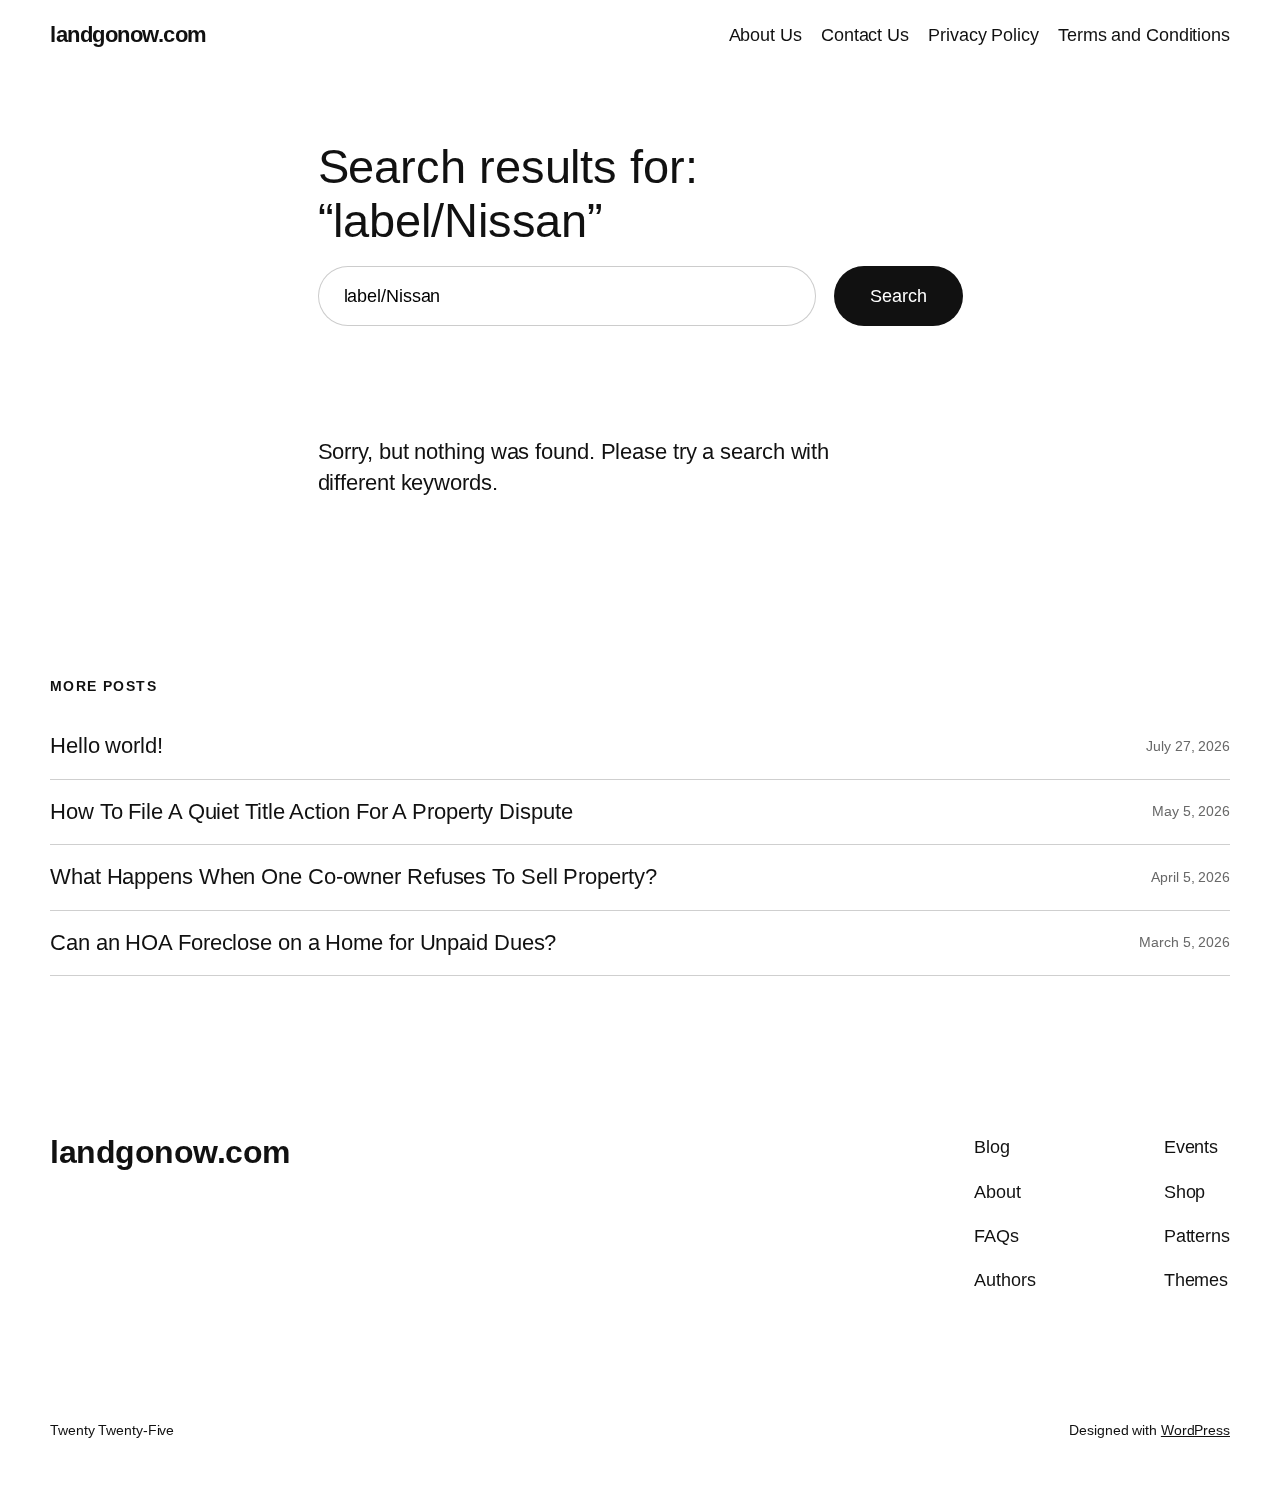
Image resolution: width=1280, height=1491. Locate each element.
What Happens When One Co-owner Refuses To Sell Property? (353, 877)
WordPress (1195, 1430)
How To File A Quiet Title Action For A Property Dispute (311, 812)
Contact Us (865, 35)
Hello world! (106, 746)
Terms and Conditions (1144, 35)
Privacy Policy (983, 35)
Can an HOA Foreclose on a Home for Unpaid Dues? (303, 943)
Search (898, 296)
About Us (765, 35)
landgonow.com (128, 34)
